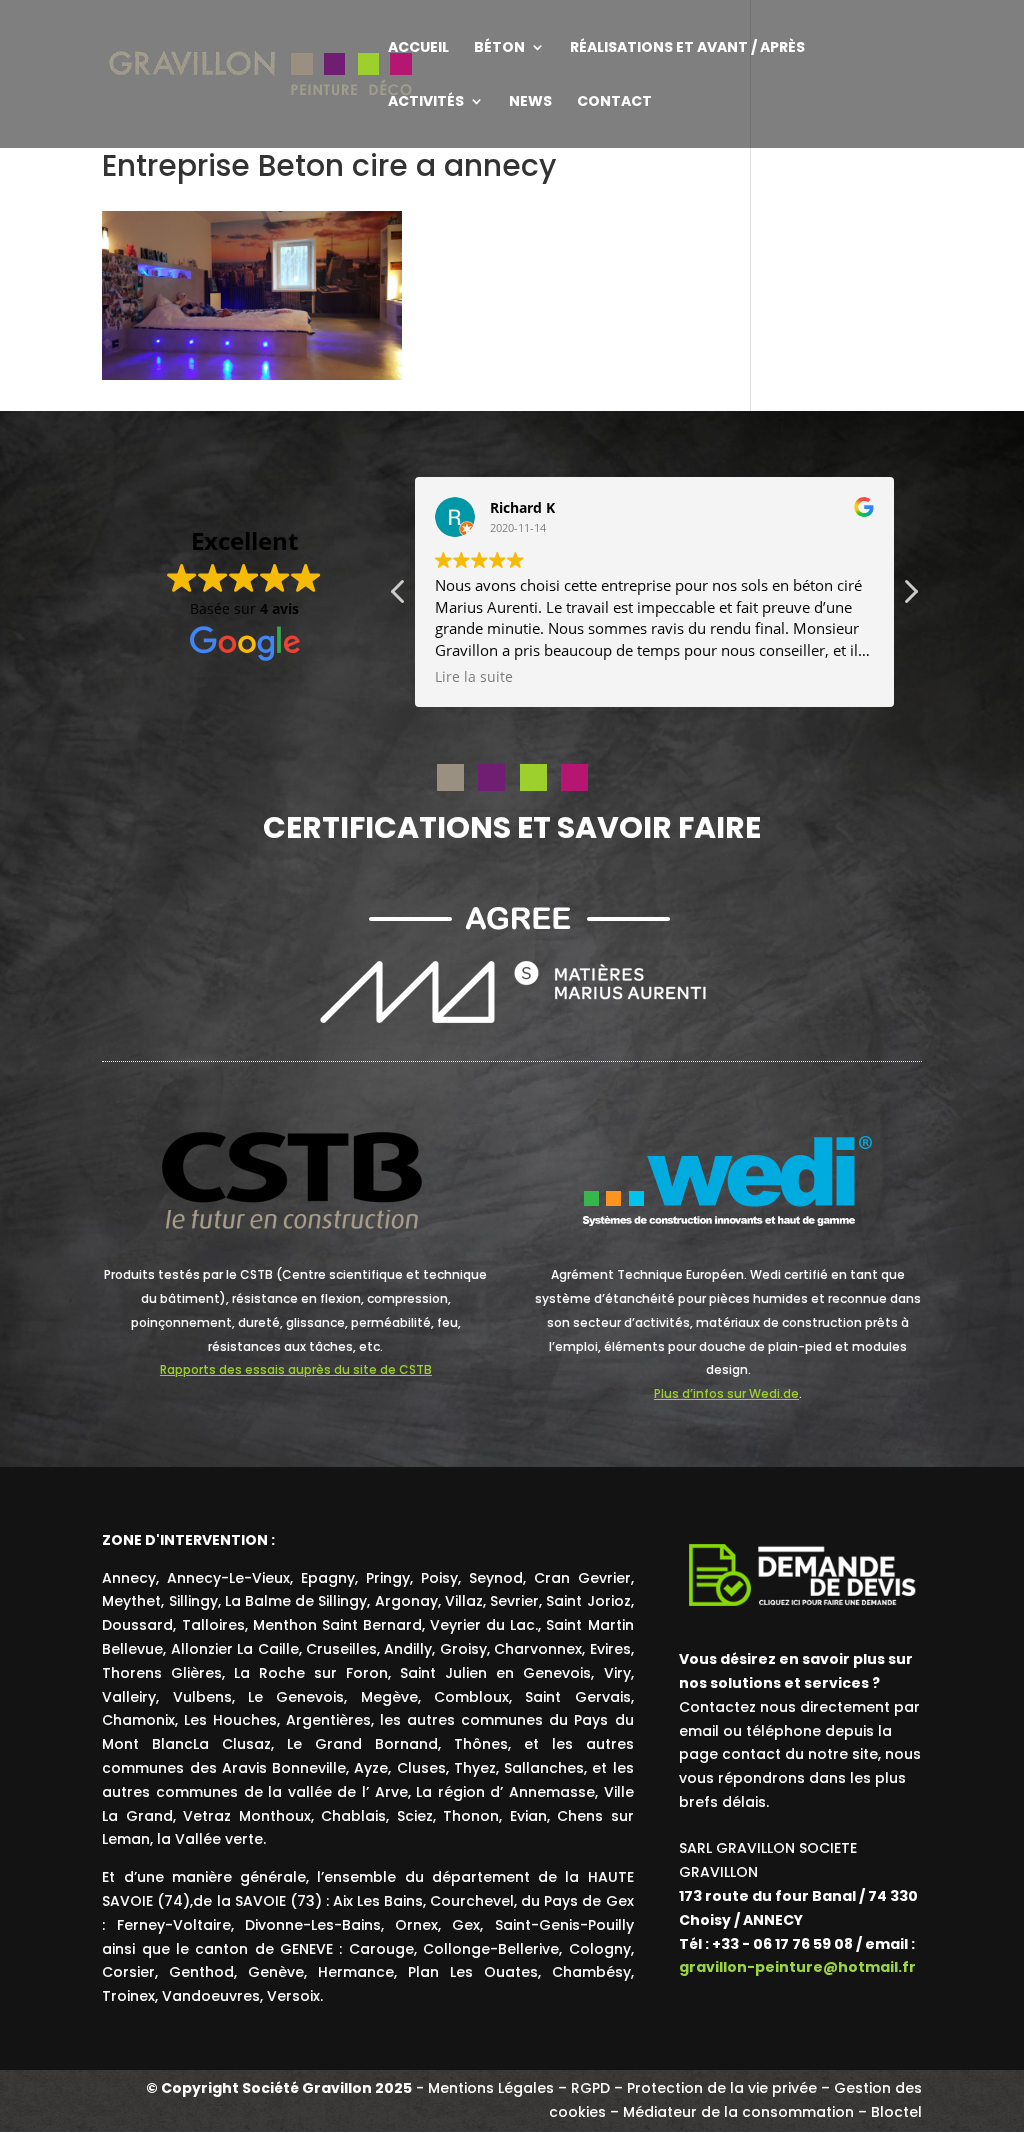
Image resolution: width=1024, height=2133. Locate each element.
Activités (426, 102)
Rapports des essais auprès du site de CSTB (296, 1369)
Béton (499, 48)
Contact (614, 102)
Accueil (418, 48)
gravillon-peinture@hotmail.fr (797, 1967)
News (530, 102)
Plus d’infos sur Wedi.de (726, 1393)
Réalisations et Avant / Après (687, 48)
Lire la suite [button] (474, 677)
